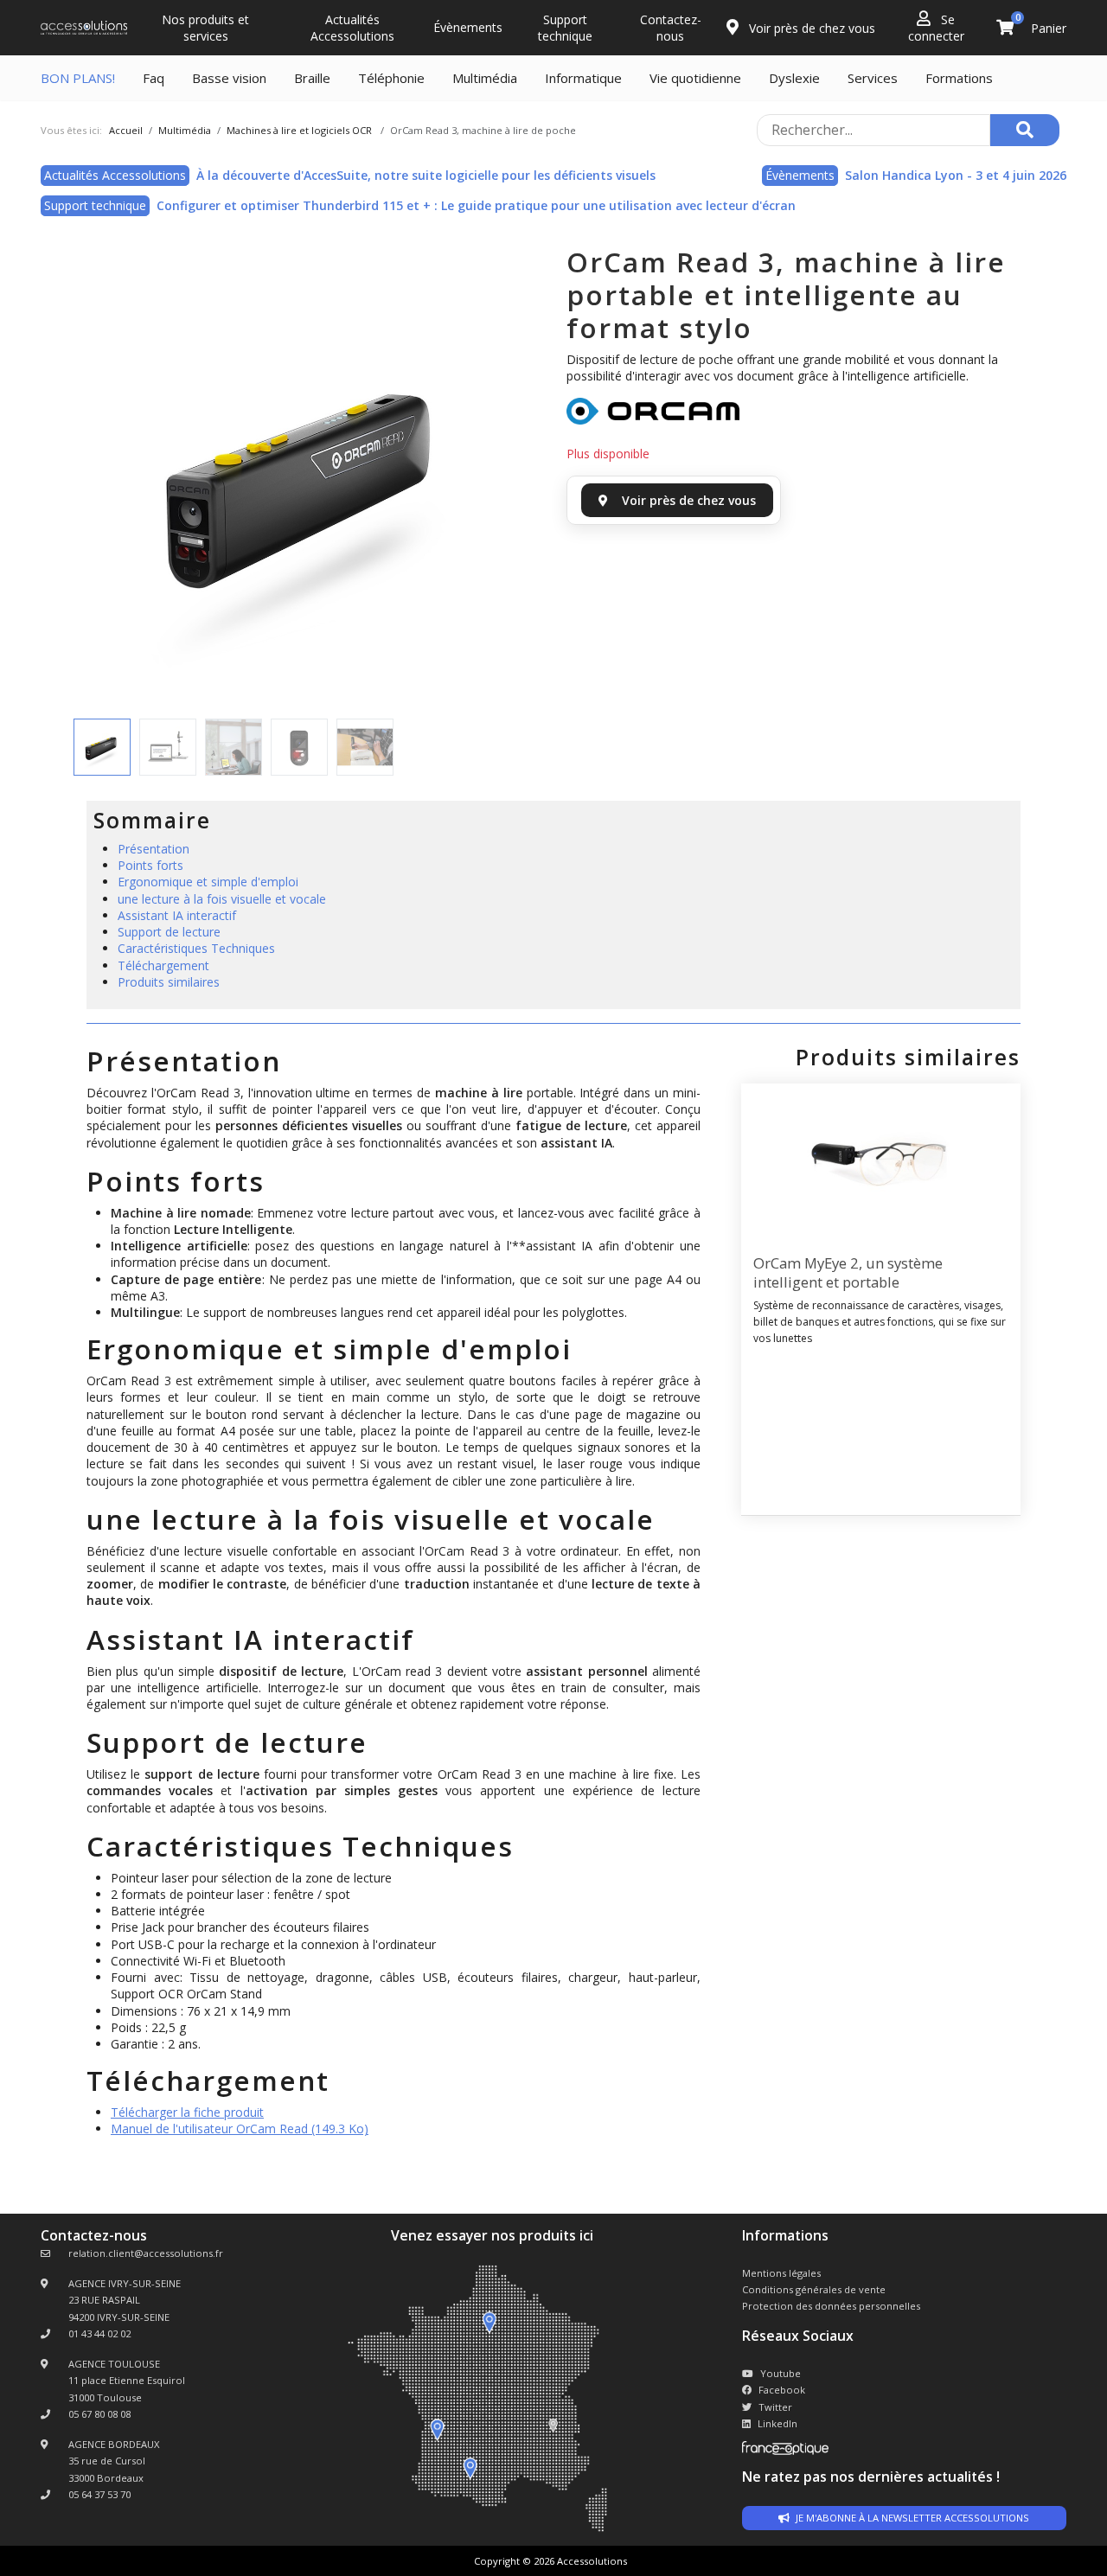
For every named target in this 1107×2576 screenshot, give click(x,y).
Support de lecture (169, 932)
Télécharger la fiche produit (187, 2112)
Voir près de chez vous (810, 28)
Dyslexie (794, 78)
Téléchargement (163, 965)
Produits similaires (169, 982)
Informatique (583, 78)
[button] (97, 479)
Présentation (154, 849)
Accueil (126, 130)
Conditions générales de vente (814, 2289)
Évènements (468, 27)
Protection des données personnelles (831, 2306)
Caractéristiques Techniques (196, 948)
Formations (959, 78)
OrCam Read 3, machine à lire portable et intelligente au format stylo (786, 294)
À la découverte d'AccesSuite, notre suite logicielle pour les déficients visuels (426, 175)
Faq (154, 78)
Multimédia (485, 78)
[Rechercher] (1025, 130)
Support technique (565, 28)
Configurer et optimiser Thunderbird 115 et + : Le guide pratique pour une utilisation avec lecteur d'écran (476, 205)
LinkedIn (777, 2423)
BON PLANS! (78, 78)
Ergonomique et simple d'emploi (208, 882)
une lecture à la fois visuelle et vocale (222, 899)
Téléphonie (391, 78)
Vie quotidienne (695, 78)
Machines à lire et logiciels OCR (299, 130)
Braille (312, 78)
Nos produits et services (205, 28)
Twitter (775, 2407)
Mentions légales (781, 2273)
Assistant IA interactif (177, 915)
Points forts (150, 865)
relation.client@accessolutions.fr (146, 2253)
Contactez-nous (671, 28)
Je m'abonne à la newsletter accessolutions (911, 2518)
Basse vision (229, 78)
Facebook (782, 2390)
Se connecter (936, 28)
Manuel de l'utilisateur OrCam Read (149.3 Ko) (240, 2129)
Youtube (781, 2373)
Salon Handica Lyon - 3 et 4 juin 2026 (956, 175)
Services (873, 78)
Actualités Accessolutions (352, 28)
